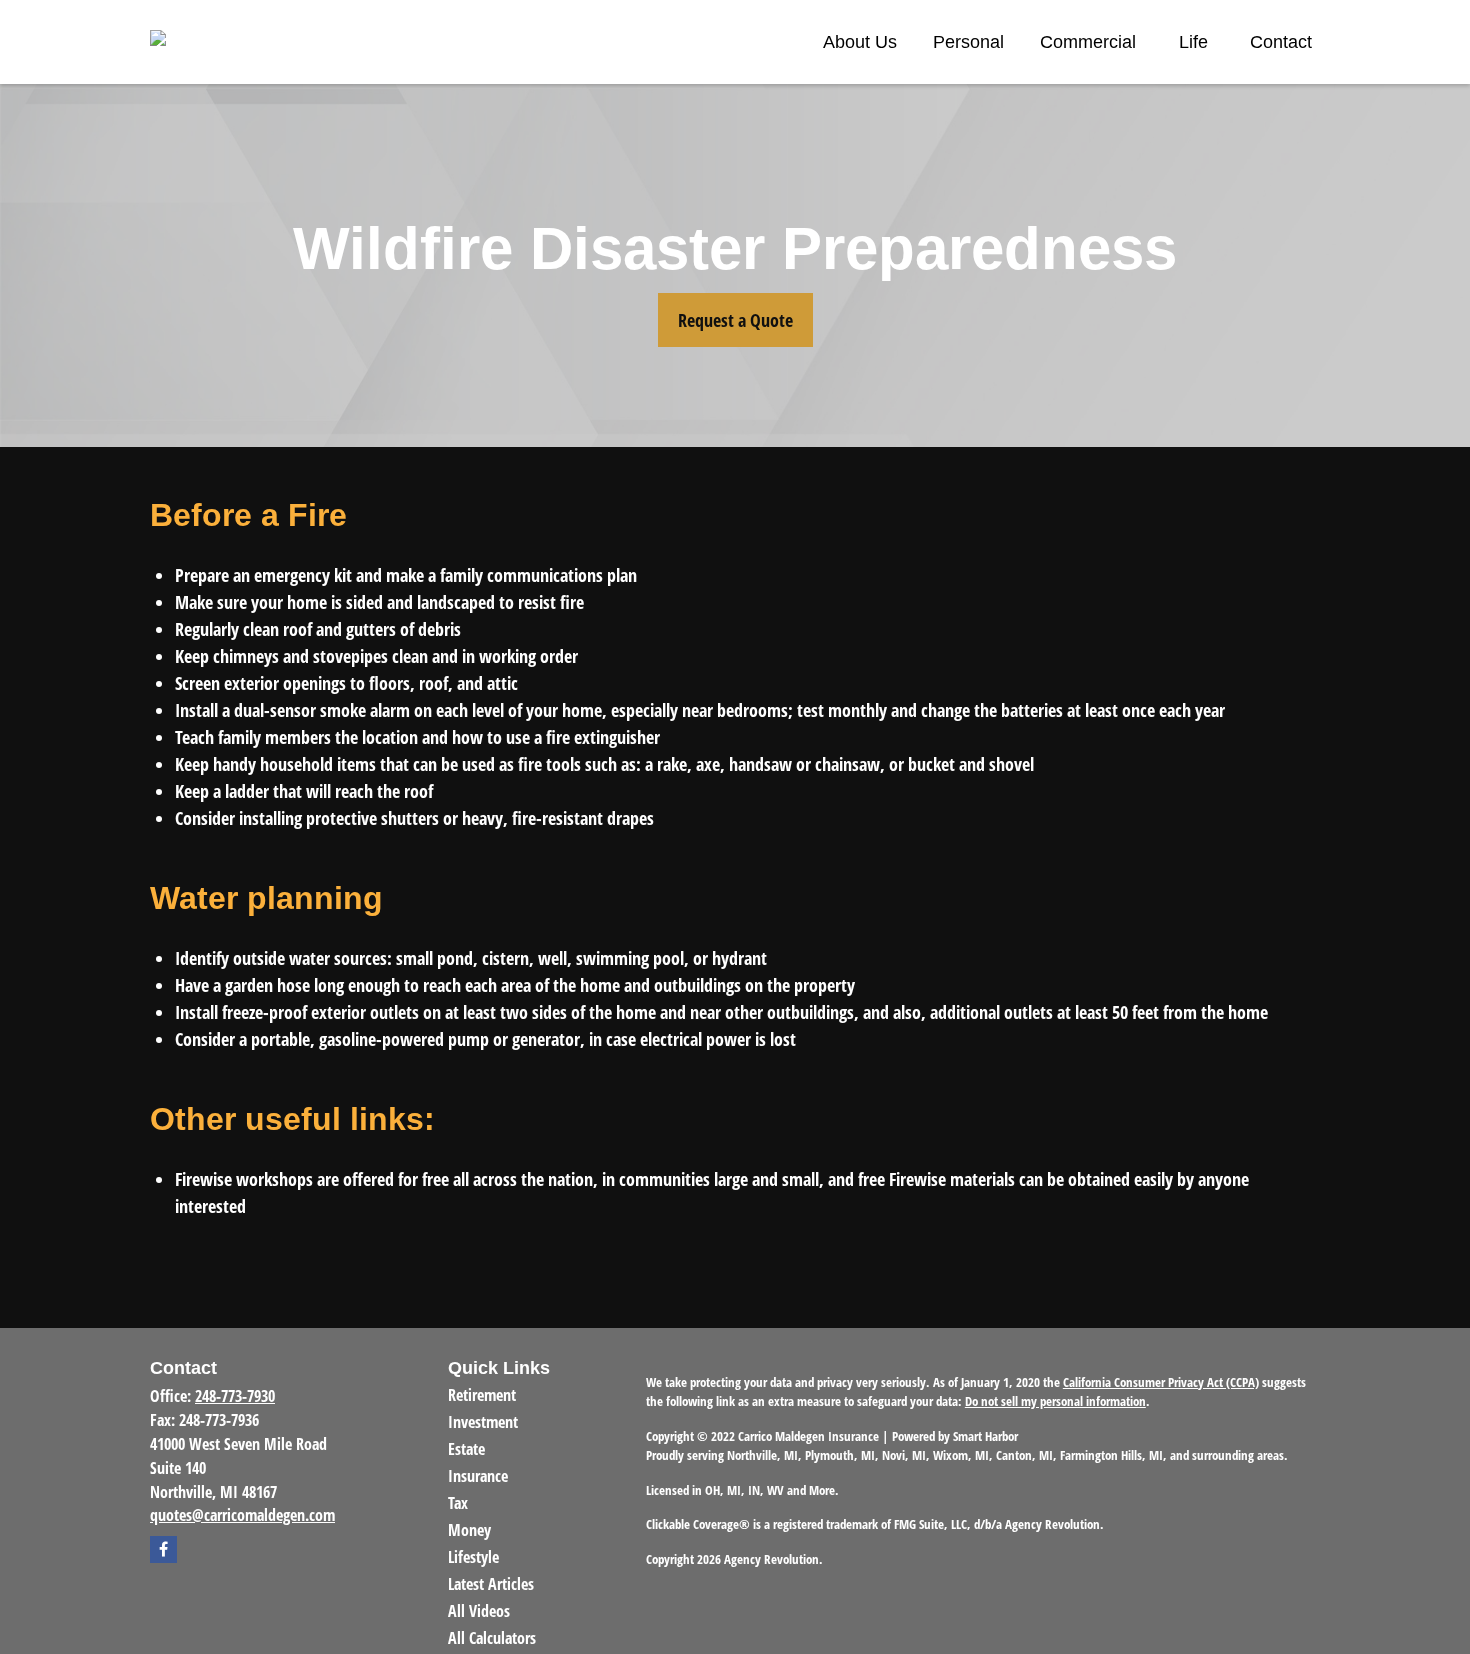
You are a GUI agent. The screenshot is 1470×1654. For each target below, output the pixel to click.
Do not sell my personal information (1055, 1401)
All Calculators (492, 1638)
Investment (483, 1422)
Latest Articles (491, 1584)
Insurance (478, 1476)
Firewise (203, 1179)
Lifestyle (473, 1557)
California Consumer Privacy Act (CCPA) (1161, 1382)
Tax (458, 1503)
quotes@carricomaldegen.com (242, 1515)
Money (469, 1530)
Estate (466, 1449)
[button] (860, 42)
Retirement (482, 1395)
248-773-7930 (235, 1396)
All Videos (479, 1611)
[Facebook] (163, 1549)
